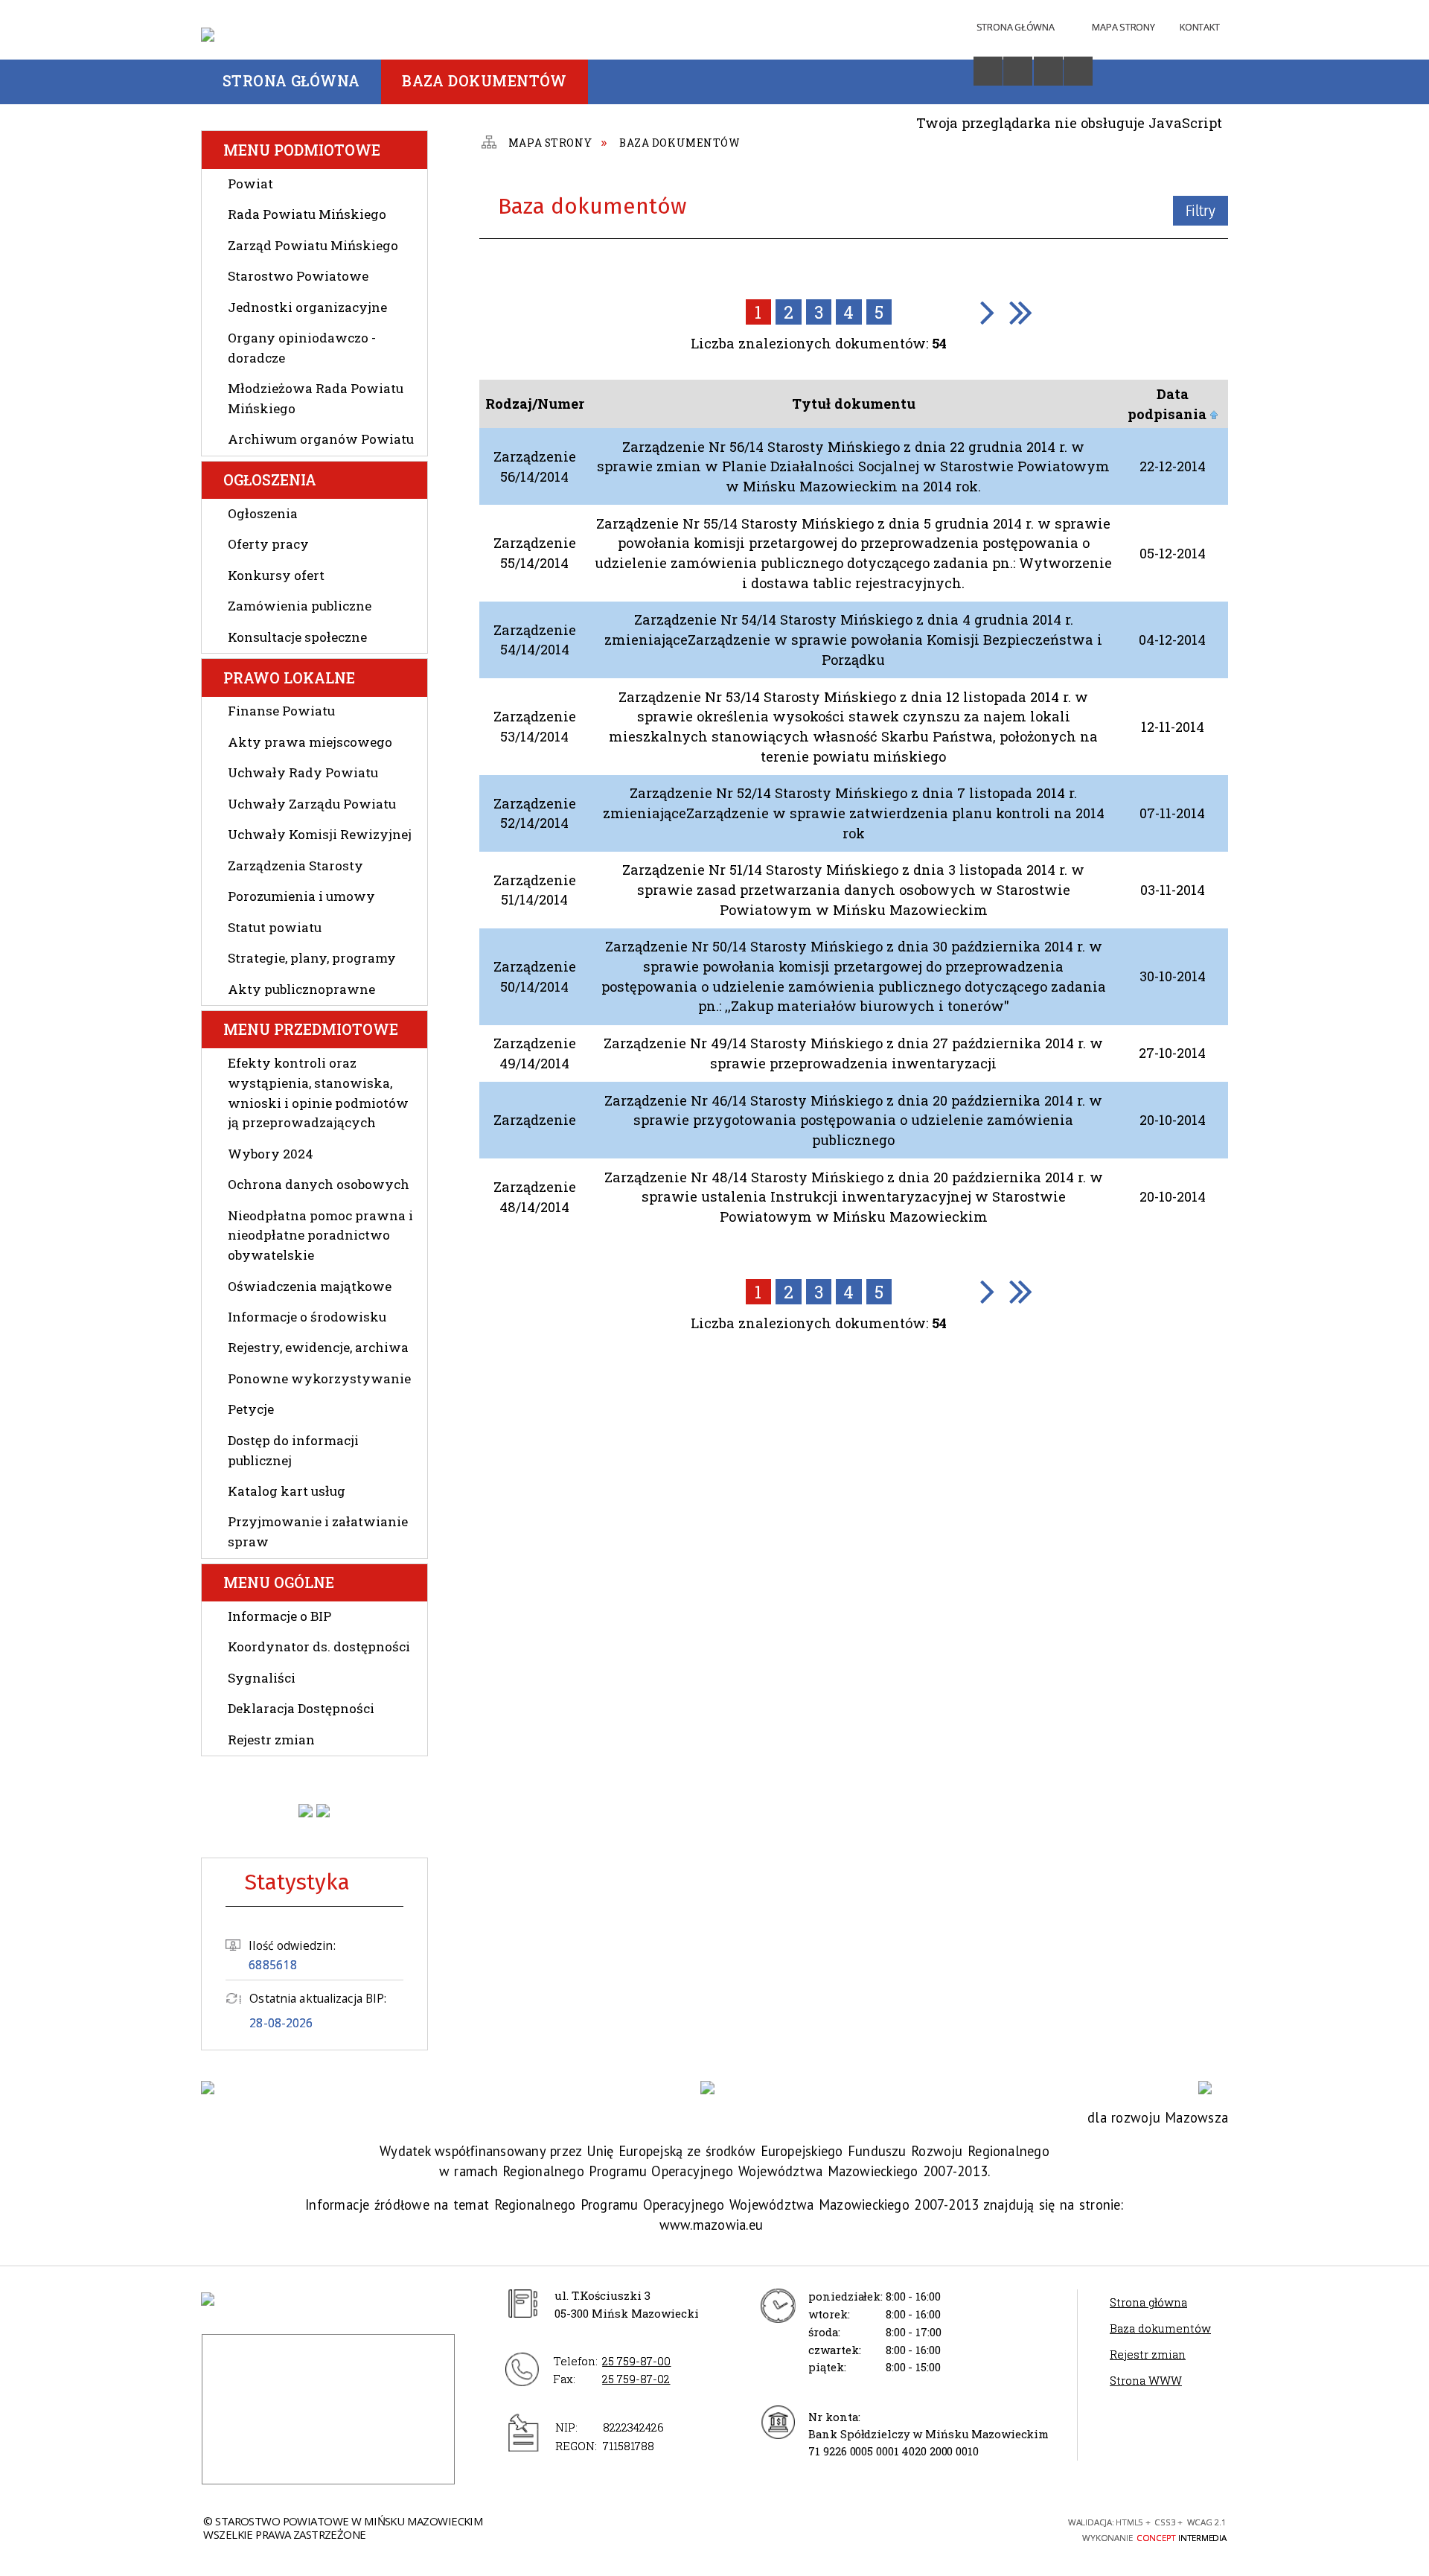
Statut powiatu (275, 927)
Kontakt (1199, 27)
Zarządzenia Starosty (295, 865)
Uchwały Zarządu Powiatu (312, 804)
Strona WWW (1146, 2380)
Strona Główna (1016, 27)
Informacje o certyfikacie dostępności (766, 2530)
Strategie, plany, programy (312, 958)
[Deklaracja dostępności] (1018, 71)
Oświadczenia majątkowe (310, 1286)
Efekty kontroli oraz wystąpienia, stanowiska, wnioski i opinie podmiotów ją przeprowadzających (318, 1093)
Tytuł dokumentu (854, 404)
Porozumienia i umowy (301, 896)
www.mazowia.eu (711, 2225)
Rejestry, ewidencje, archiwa (318, 1347)
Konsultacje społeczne (297, 637)
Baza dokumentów (1160, 2328)
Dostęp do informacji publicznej (293, 1450)
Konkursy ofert (276, 575)
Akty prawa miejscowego (310, 742)
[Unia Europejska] (1213, 2088)
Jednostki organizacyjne (307, 307)
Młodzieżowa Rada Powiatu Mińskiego (316, 398)
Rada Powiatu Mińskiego (307, 214)
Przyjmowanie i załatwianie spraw (318, 1531)
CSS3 (958, 2528)
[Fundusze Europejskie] (216, 2088)
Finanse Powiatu (281, 711)
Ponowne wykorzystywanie (319, 1378)
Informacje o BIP (279, 1616)
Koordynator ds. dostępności (319, 1646)
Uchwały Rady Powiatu (303, 772)
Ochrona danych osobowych (319, 1184)
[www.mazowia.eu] (715, 2088)
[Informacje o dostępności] (988, 71)
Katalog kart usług (287, 1491)
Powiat (250, 184)
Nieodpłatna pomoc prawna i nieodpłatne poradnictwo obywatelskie (320, 1235)
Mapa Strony (1123, 27)
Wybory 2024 (271, 1154)
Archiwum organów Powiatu (321, 439)
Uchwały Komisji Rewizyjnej (320, 834)
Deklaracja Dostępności (301, 1708)
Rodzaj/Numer (535, 404)
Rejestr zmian (271, 1740)
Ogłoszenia (263, 513)
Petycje (251, 1409)
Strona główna (1148, 2302)
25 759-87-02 (636, 2379)
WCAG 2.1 (1011, 2527)
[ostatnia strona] (1020, 312)
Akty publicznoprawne (301, 989)
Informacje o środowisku (307, 1317)
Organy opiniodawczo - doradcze (302, 348)
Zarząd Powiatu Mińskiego (313, 245)
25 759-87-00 (636, 2361)
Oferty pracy (268, 544)
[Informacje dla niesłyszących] (1048, 71)
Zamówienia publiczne (300, 606)
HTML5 (931, 2528)
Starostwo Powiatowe (298, 276)
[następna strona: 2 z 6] (988, 312)
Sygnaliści (262, 1678)
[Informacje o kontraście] (1078, 71)
